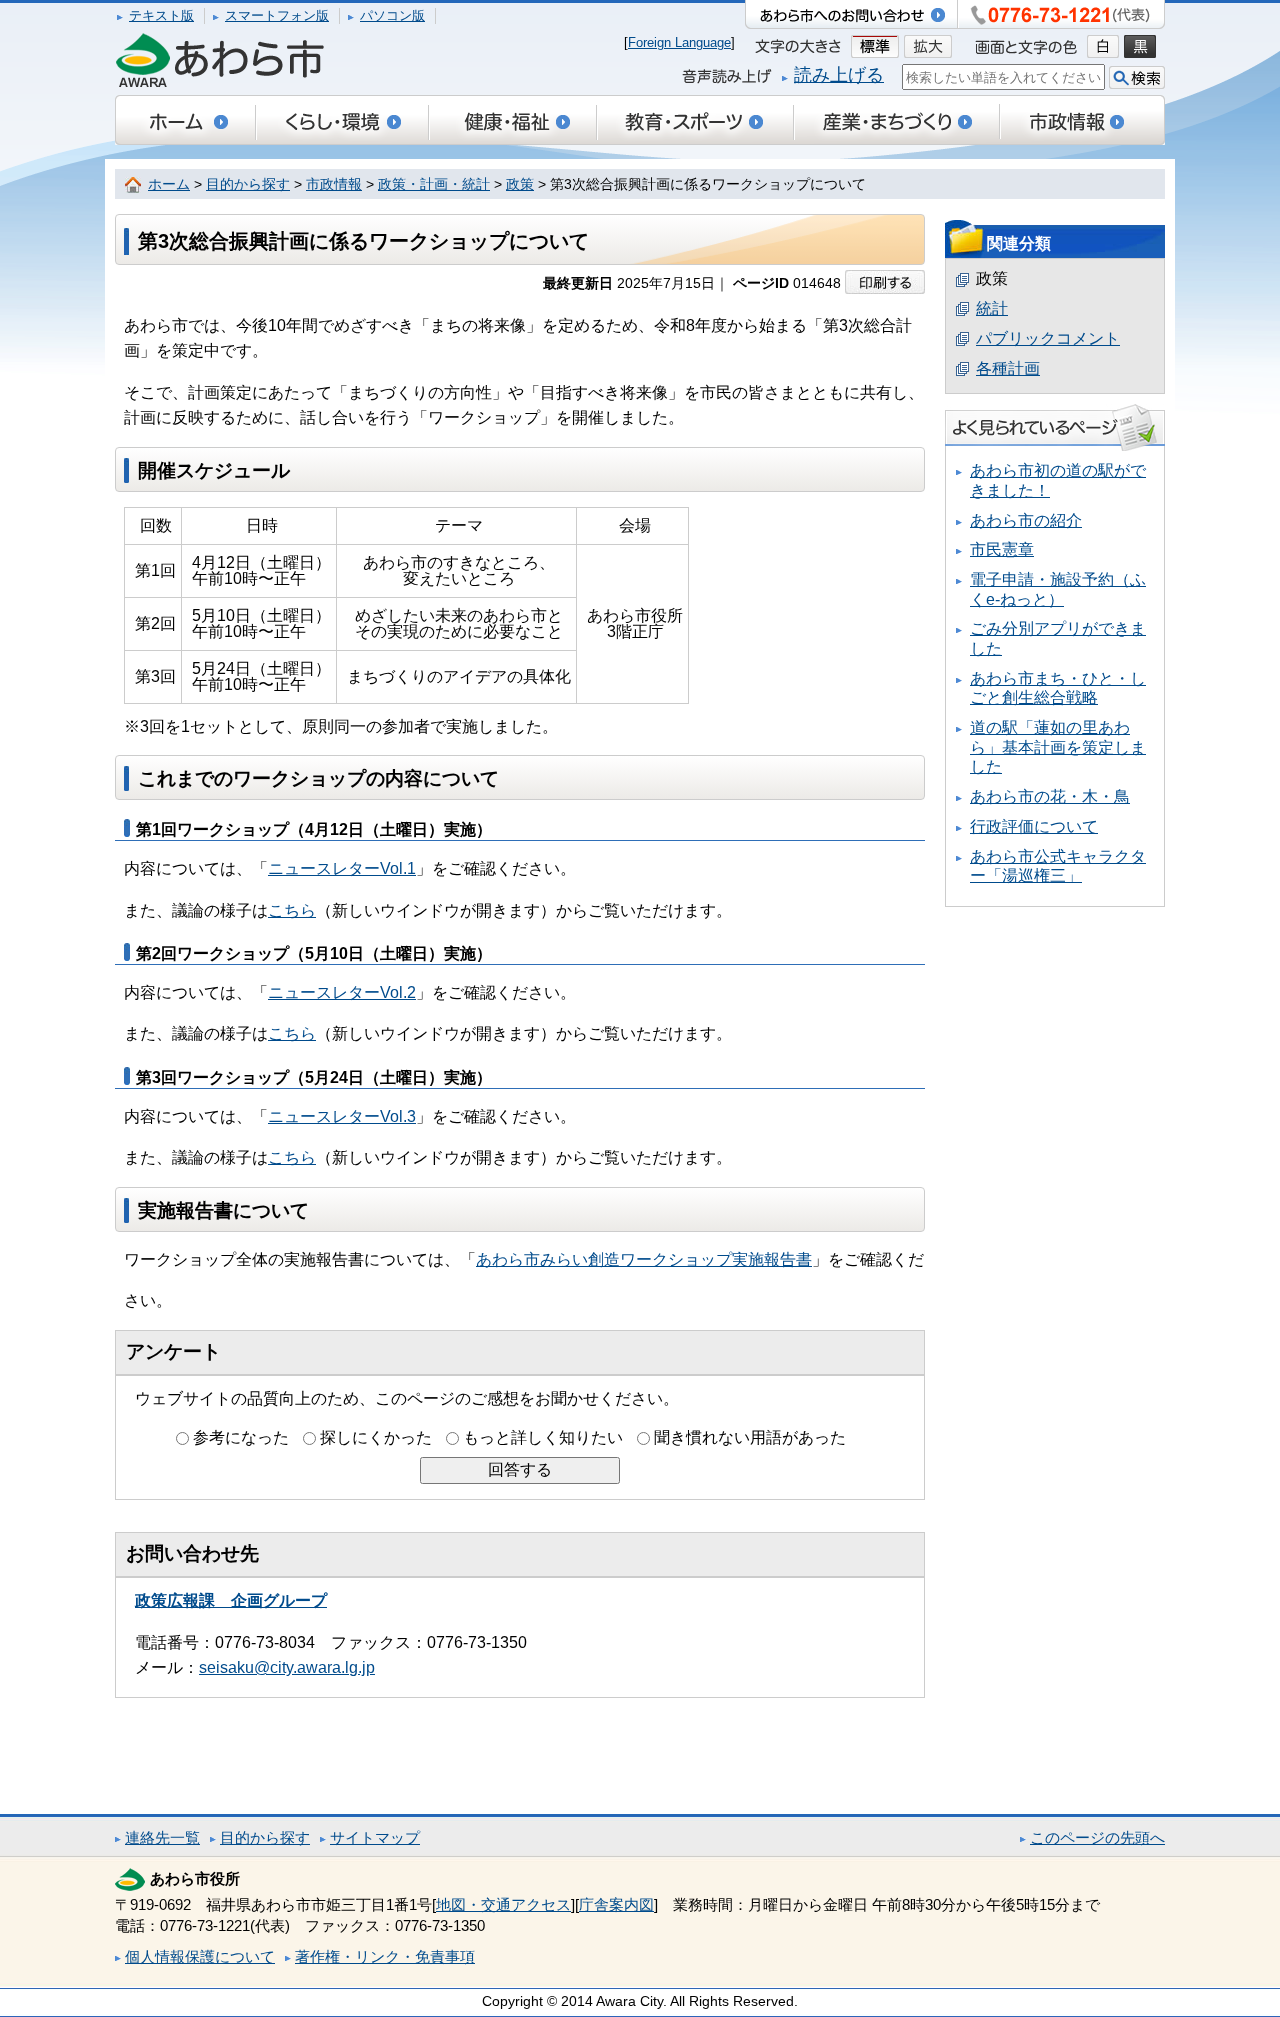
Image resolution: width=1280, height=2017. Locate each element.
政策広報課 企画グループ (231, 1600)
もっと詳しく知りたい (543, 1437)
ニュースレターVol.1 (342, 868)
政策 (520, 184)
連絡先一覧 (162, 1837)
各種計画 (1008, 368)
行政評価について (1034, 826)
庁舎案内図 (616, 1904)
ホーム (169, 184)
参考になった (241, 1437)
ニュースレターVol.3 (342, 1116)
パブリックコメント (1048, 338)
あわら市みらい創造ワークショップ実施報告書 (644, 1259)
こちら (292, 910)
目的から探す (248, 184)
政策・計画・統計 (434, 184)
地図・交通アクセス (503, 1904)
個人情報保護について (200, 1956)
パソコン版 (392, 15)
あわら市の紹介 (1026, 520)
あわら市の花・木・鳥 (1050, 796)
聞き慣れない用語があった (750, 1437)
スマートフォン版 (277, 15)
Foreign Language (679, 42)
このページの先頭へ (1097, 1837)
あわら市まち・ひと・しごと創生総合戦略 (1058, 688)
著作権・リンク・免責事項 (385, 1956)
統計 (992, 308)
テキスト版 (161, 15)
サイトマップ (375, 1837)
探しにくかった (376, 1437)
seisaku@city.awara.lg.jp (287, 1667)
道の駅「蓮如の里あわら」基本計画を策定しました (1058, 747)
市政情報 (334, 184)
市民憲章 (1002, 549)
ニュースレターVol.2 (342, 992)
